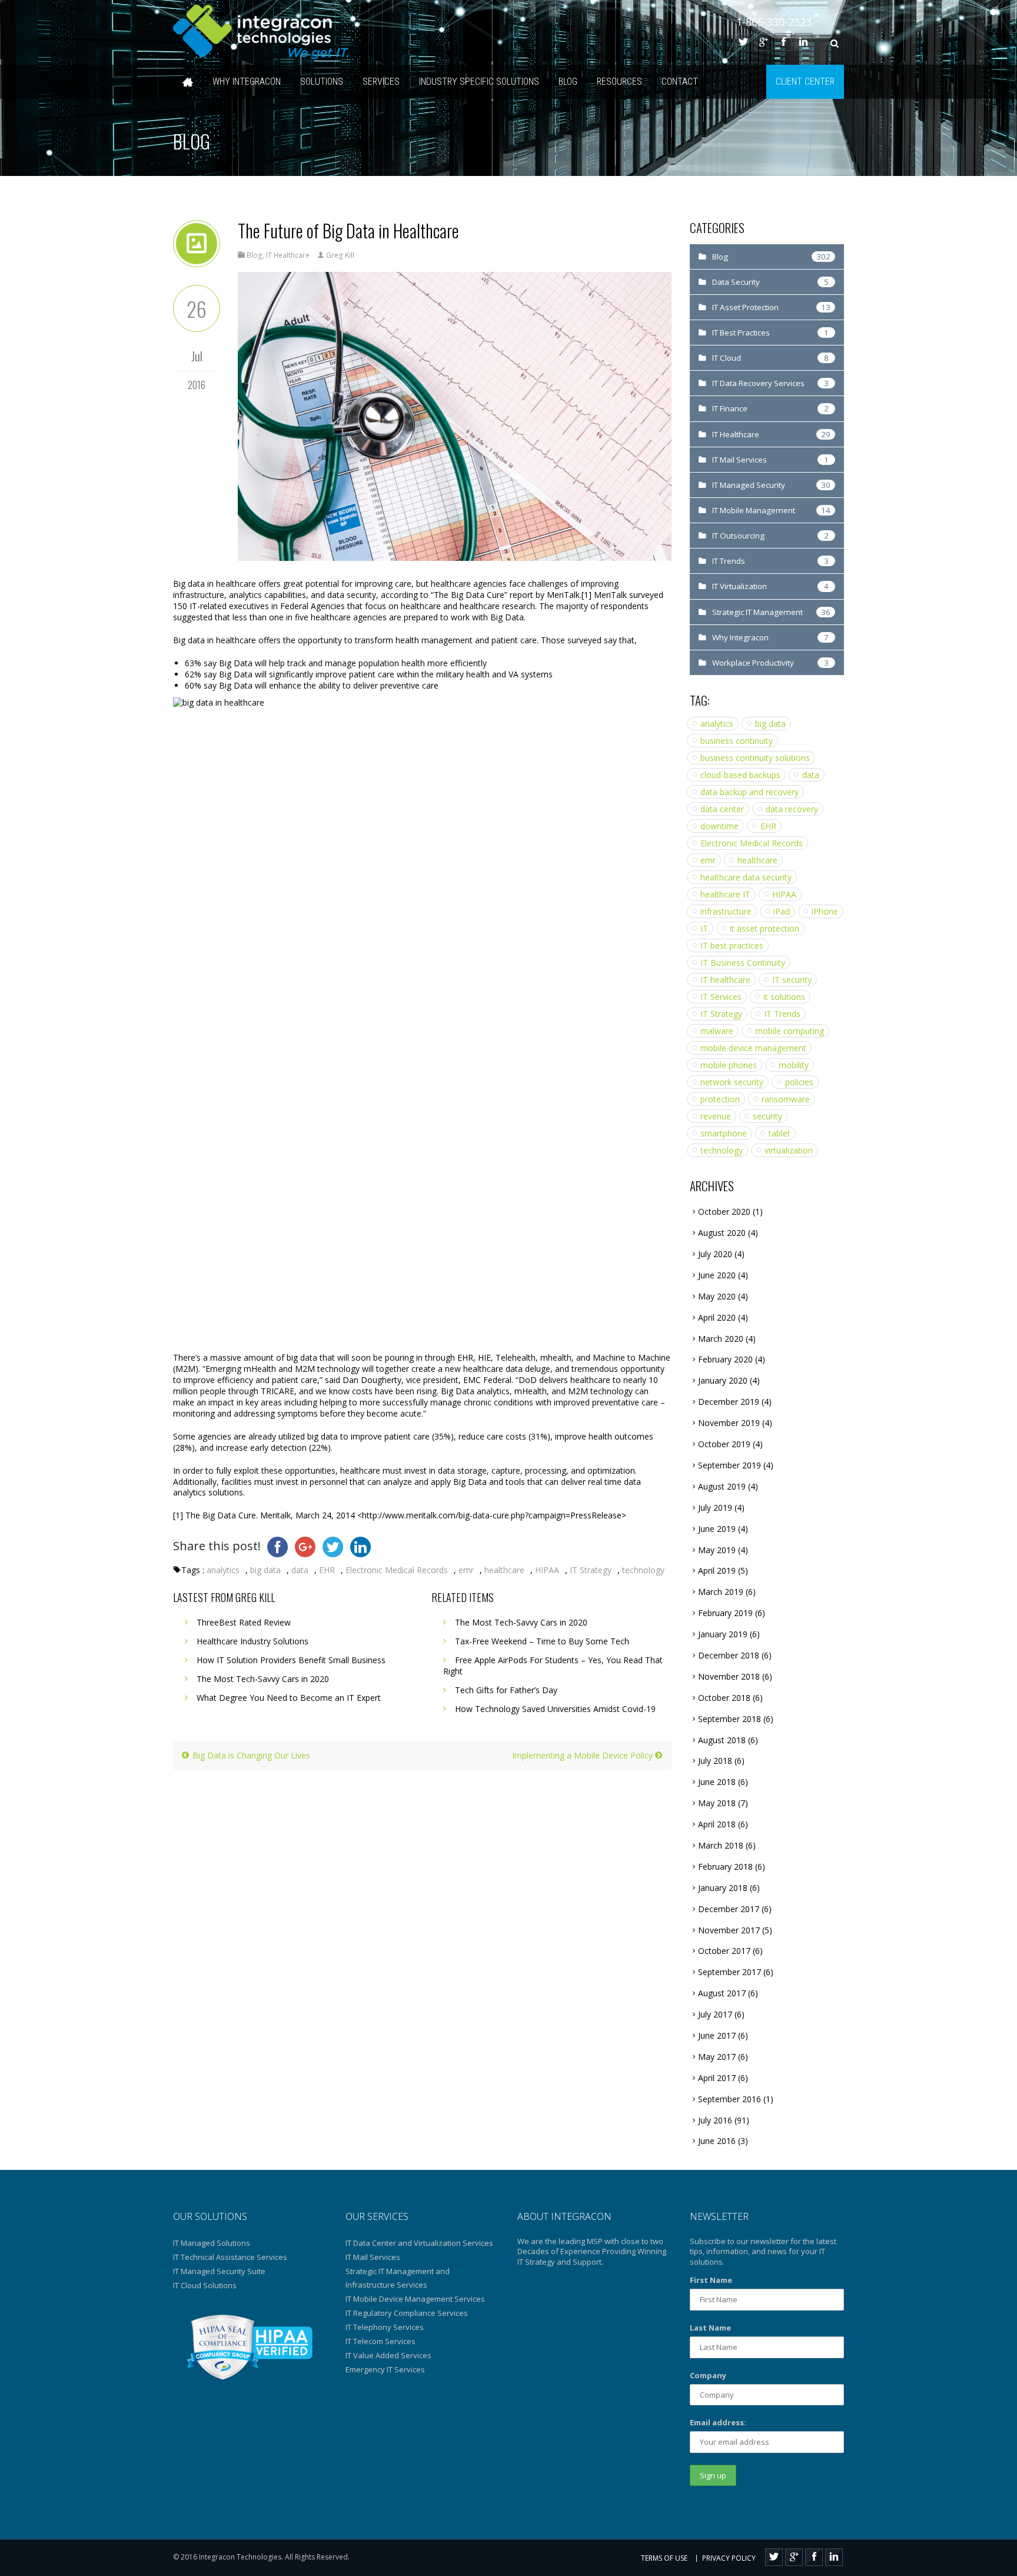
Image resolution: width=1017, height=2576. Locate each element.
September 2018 (729, 1719)
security (767, 1116)
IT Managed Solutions (212, 2243)
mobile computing (790, 1031)
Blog (568, 82)
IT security (792, 980)
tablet (780, 1133)
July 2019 (715, 1508)
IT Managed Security (749, 485)
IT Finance (730, 408)
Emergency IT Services (385, 2369)
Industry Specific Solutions (479, 82)
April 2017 (717, 2078)
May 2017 (717, 2057)
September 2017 (729, 1972)
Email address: (718, 2422)
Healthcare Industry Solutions (252, 1641)
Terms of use (664, 2558)
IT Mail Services (740, 460)
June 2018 (717, 1782)
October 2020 (724, 1211)
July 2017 (715, 2014)
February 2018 (725, 1867)
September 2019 (729, 1465)
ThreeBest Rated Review (244, 1622)
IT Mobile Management (754, 510)
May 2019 (717, 1550)
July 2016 (715, 2120)
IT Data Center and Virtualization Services (419, 2243)
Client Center (805, 82)
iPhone (825, 911)
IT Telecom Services (380, 2341)
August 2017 (722, 1993)
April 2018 (717, 1824)
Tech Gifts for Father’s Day (506, 1690)
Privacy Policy (729, 2558)
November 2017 (729, 1930)
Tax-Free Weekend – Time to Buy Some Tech (542, 1641)
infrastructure (726, 911)
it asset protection (765, 928)
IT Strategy (591, 1570)
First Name (711, 2280)
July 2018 (715, 1761)
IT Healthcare (288, 255)
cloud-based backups (740, 775)
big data (265, 1570)
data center (722, 809)
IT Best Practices (741, 333)
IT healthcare (725, 980)
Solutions (322, 82)
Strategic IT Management (757, 612)
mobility (794, 1065)
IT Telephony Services (385, 2327)
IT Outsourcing (738, 536)
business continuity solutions (755, 758)
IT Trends (729, 561)
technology (643, 1570)
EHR (327, 1570)
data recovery (792, 809)
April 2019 (717, 1570)
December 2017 (729, 1909)
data (300, 1570)
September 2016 (729, 2099)
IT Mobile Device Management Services (415, 2299)
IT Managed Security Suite (219, 2271)
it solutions (784, 997)
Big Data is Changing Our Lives (250, 1755)
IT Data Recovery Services (758, 383)
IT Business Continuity (743, 963)
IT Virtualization (740, 586)
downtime (719, 826)
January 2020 (723, 1380)
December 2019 (729, 1402)
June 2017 (717, 2035)
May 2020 (717, 1296)
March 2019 (721, 1592)
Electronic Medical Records (397, 1570)
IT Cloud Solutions (205, 2285)
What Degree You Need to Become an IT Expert (289, 1698)
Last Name (710, 2328)
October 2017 (724, 1951)
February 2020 (725, 1359)
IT (704, 928)
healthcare (504, 1570)
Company (708, 2375)
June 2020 (717, 1275)
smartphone (724, 1133)
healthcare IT (725, 894)
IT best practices (732, 945)
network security (732, 1082)
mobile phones (729, 1065)
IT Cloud (727, 358)
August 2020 (722, 1233)
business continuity (737, 741)
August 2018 (722, 1740)
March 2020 (721, 1339)
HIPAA (547, 1570)
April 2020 (717, 1317)
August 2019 (722, 1486)
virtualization (789, 1150)
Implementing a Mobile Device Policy (584, 1755)
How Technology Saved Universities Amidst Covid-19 (555, 1709)
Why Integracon (247, 82)
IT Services (721, 997)
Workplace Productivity (753, 663)
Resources (619, 82)
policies (799, 1082)
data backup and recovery (750, 792)
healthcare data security (746, 877)
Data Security (736, 282)
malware (717, 1031)
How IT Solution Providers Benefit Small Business (291, 1660)
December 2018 (729, 1655)
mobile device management (753, 1048)
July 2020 (715, 1254)
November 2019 (729, 1423)
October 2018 (724, 1698)
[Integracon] (261, 32)
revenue (716, 1116)
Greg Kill (340, 255)
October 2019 (724, 1444)
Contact (680, 82)
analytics (223, 1570)
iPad (782, 911)
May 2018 (717, 1803)
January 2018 (723, 1888)
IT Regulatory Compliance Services (407, 2313)
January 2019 (723, 1634)
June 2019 (717, 1529)
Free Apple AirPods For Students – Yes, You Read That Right (553, 1666)
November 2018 (729, 1676)
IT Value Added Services (388, 2355)
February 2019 (725, 1613)
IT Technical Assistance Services (230, 2257)
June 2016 (717, 2141)
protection (720, 1099)
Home (188, 82)
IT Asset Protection (745, 307)
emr (466, 1570)
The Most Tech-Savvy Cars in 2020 (263, 1679)
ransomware (786, 1099)
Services (381, 82)
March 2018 (721, 1845)
